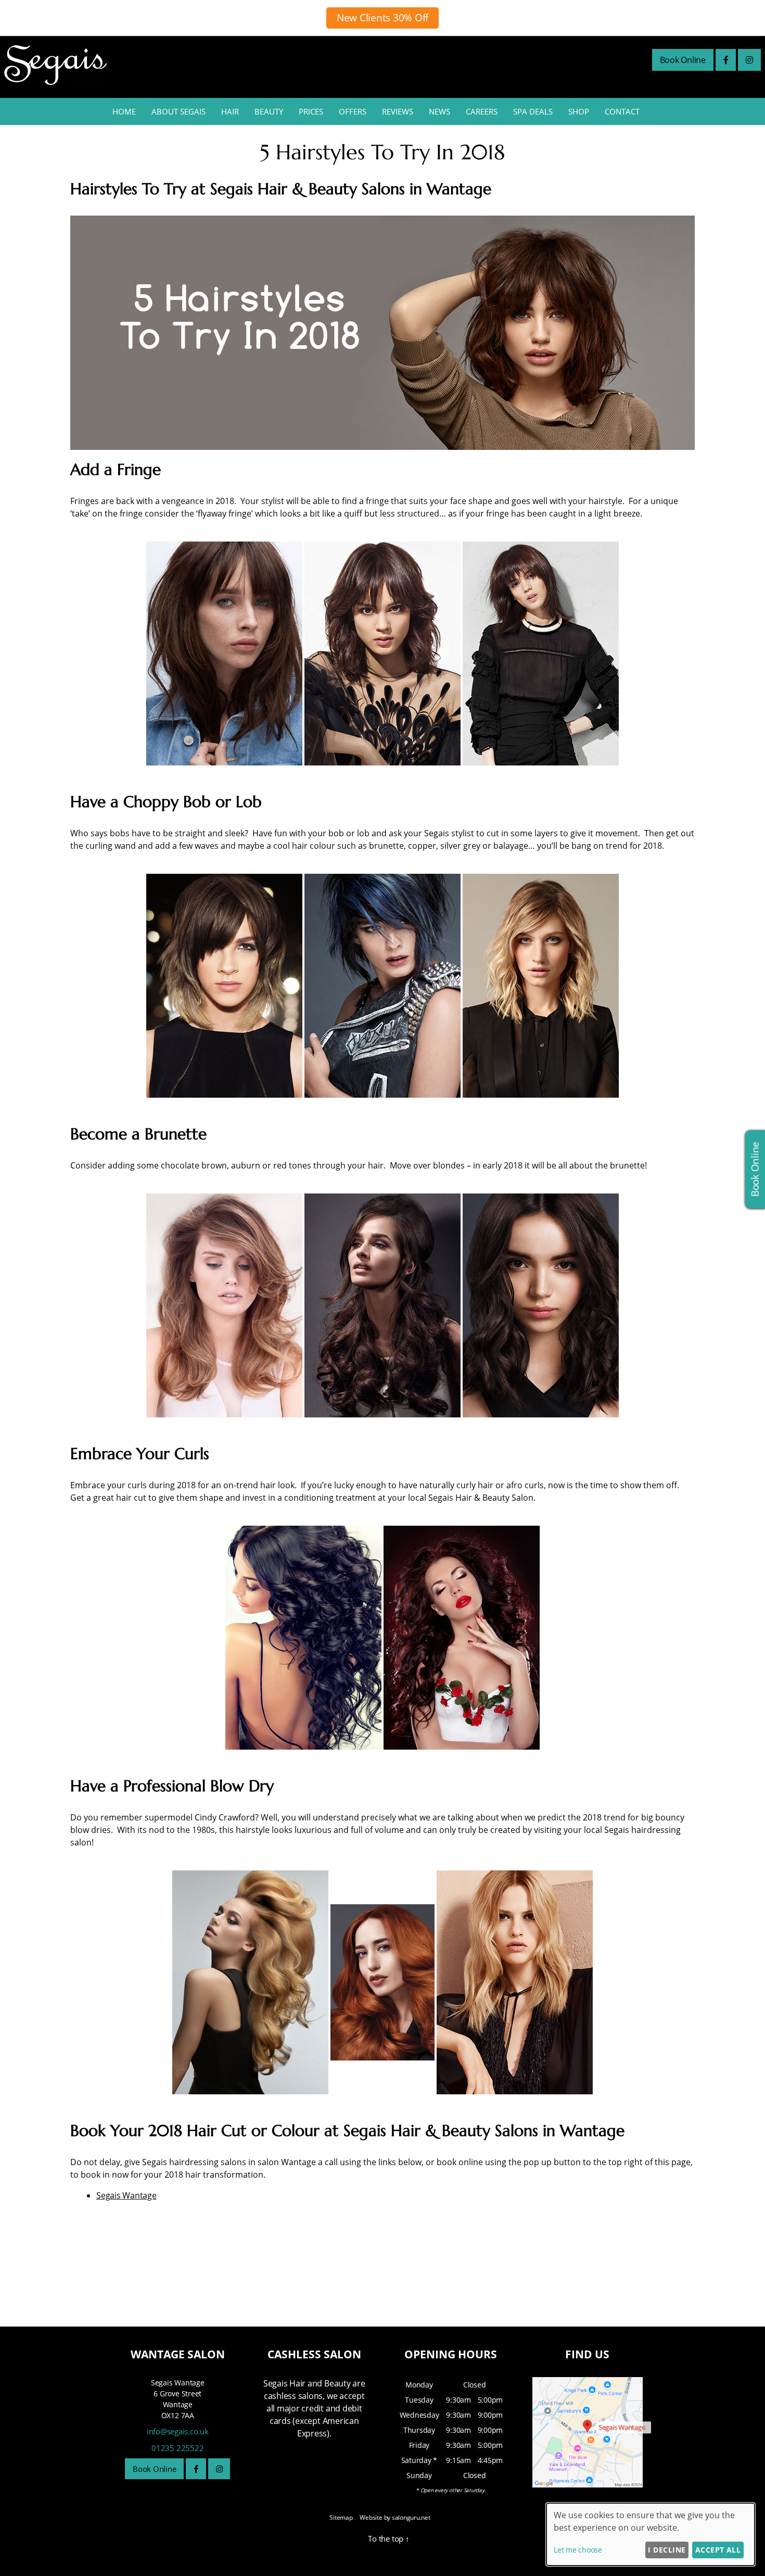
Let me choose (578, 2550)
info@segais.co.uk (178, 2431)
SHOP (579, 111)
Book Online (683, 60)
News (439, 111)
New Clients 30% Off (382, 18)
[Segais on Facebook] (726, 60)
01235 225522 (177, 2448)
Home (124, 111)
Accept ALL (718, 2550)
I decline (667, 2550)
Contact (622, 111)
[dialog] (651, 2534)
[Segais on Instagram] (749, 60)
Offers (353, 111)
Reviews (398, 111)
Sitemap (341, 2517)
